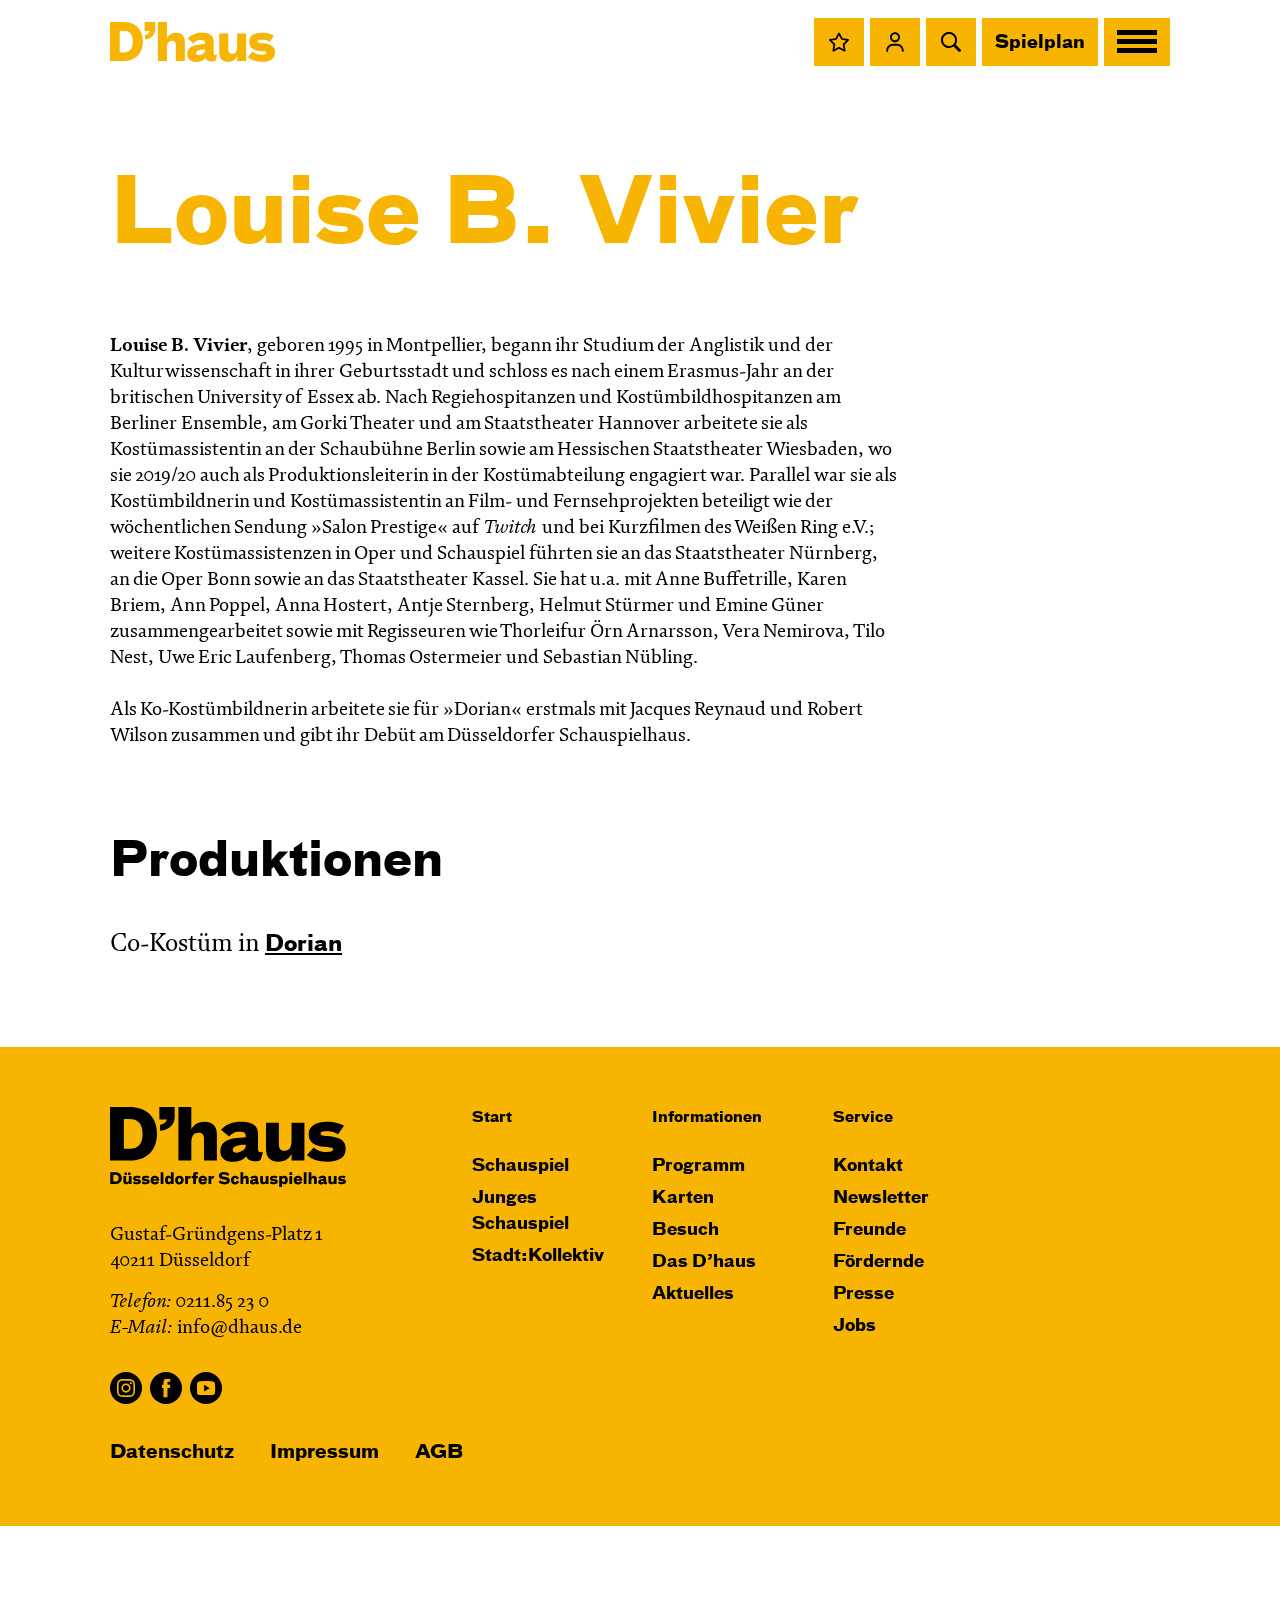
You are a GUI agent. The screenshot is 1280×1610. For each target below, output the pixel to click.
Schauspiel (520, 1166)
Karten (683, 1198)
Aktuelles (693, 1294)
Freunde (869, 1230)
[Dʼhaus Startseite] (192, 42)
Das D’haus (704, 1262)
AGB (439, 1452)
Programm (698, 1166)
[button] (839, 42)
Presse (863, 1294)
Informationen (707, 1117)
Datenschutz (172, 1452)
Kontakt (868, 1166)
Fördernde (878, 1262)
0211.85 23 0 (222, 1302)
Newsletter (881, 1198)
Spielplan (1040, 43)
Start (492, 1117)
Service (863, 1117)
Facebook (166, 1388)
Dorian (303, 945)
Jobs (854, 1326)
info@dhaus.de (239, 1328)
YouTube (206, 1388)
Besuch (685, 1230)
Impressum (324, 1452)
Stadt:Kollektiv (538, 1256)
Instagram (126, 1388)
